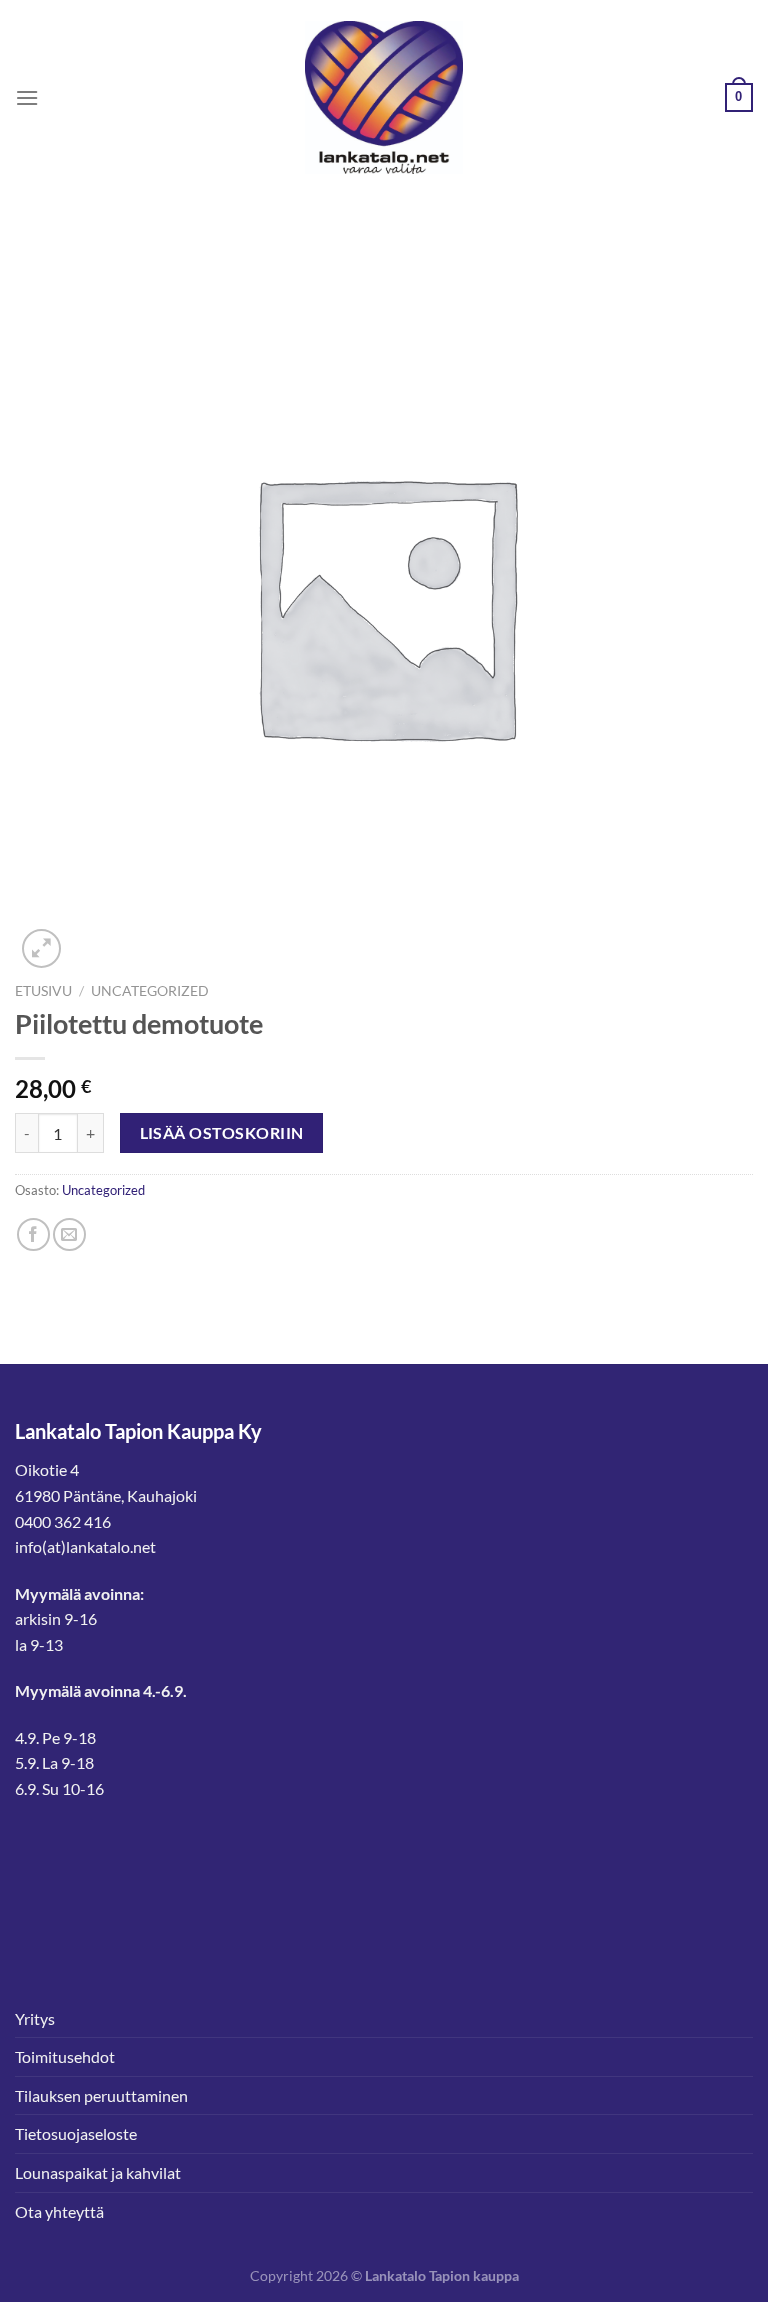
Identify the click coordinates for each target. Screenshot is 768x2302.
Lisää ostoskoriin (222, 1133)
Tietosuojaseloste (76, 2133)
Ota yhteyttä (59, 2211)
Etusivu (43, 991)
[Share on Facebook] (33, 1234)
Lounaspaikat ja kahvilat (98, 2172)
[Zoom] (41, 948)
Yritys (35, 2018)
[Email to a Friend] (69, 1234)
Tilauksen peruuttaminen (101, 2095)
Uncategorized (150, 991)
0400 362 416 (63, 1521)
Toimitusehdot (65, 2056)
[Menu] (27, 97)
